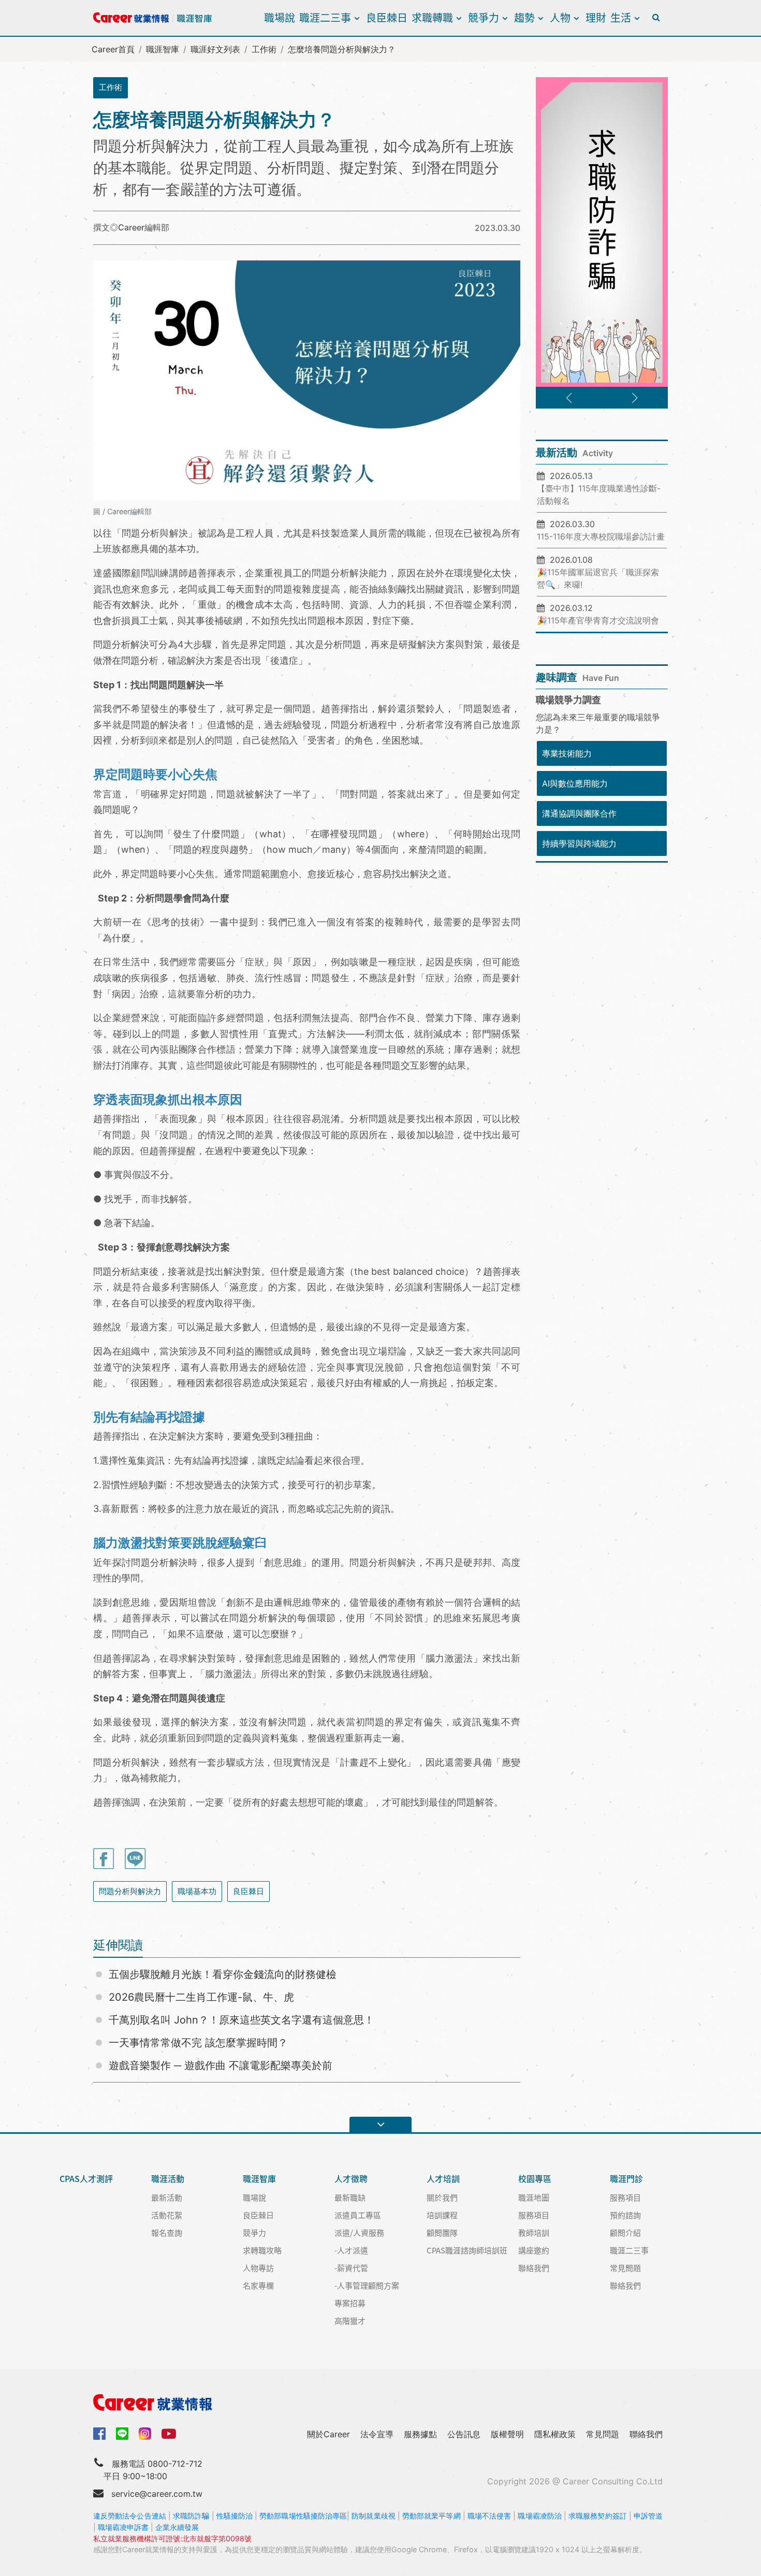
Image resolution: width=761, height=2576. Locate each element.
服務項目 (534, 2215)
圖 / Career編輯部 (122, 511)
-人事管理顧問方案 (367, 2285)
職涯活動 (168, 2179)
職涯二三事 (325, 17)
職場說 (280, 17)
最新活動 (167, 2197)
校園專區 (535, 2179)
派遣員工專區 (358, 2215)
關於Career (328, 2434)
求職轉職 (432, 17)
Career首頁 (113, 49)
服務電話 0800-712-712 (157, 2464)
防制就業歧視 (374, 2516)
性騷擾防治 (235, 2516)
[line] (122, 2434)
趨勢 (524, 17)
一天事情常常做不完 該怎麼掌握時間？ (198, 2043)
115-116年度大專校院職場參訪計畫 (601, 536)
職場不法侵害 (489, 2516)
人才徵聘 (351, 2179)
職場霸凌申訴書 (123, 2527)
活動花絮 (167, 2215)
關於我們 (442, 2197)
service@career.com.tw (157, 2494)
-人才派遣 (351, 2250)
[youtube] (169, 2433)
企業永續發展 (177, 2527)
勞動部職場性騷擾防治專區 (303, 2516)
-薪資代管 (351, 2268)
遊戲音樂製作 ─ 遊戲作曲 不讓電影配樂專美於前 (221, 2065)
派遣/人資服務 (359, 2232)
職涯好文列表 (215, 49)
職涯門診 (626, 2179)
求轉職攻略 (262, 2250)
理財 (596, 17)
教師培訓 (534, 2232)
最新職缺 (350, 2197)
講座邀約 (534, 2250)
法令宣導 (377, 2434)
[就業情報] (380, 2403)
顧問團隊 (442, 2232)
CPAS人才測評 (86, 2179)
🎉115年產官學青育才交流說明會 (598, 620)
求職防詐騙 (191, 2516)
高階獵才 (350, 2320)
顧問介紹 (625, 2232)
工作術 (264, 49)
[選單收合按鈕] (380, 2124)
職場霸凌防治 (540, 2516)
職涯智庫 (163, 49)
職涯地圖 (534, 2197)
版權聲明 (507, 2434)
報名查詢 (167, 2232)
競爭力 (484, 17)
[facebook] (99, 2433)
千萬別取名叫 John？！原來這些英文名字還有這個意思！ (242, 2020)
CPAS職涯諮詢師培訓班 (467, 2250)
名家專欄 (258, 2285)
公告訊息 (464, 2434)
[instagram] (145, 2434)
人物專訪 (258, 2268)
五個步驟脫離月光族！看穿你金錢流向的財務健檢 (223, 1974)
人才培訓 (443, 2179)
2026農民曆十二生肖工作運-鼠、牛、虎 (201, 1997)
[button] (569, 398)
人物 (560, 17)
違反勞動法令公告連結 (130, 2516)
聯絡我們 (534, 2268)
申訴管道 (648, 2516)
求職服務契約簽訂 (598, 2516)
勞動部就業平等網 (431, 2516)
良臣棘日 (387, 17)
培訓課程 (442, 2215)
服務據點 (420, 2434)
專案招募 (350, 2303)
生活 (621, 17)
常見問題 (625, 2268)
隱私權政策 (555, 2434)
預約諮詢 (625, 2215)
